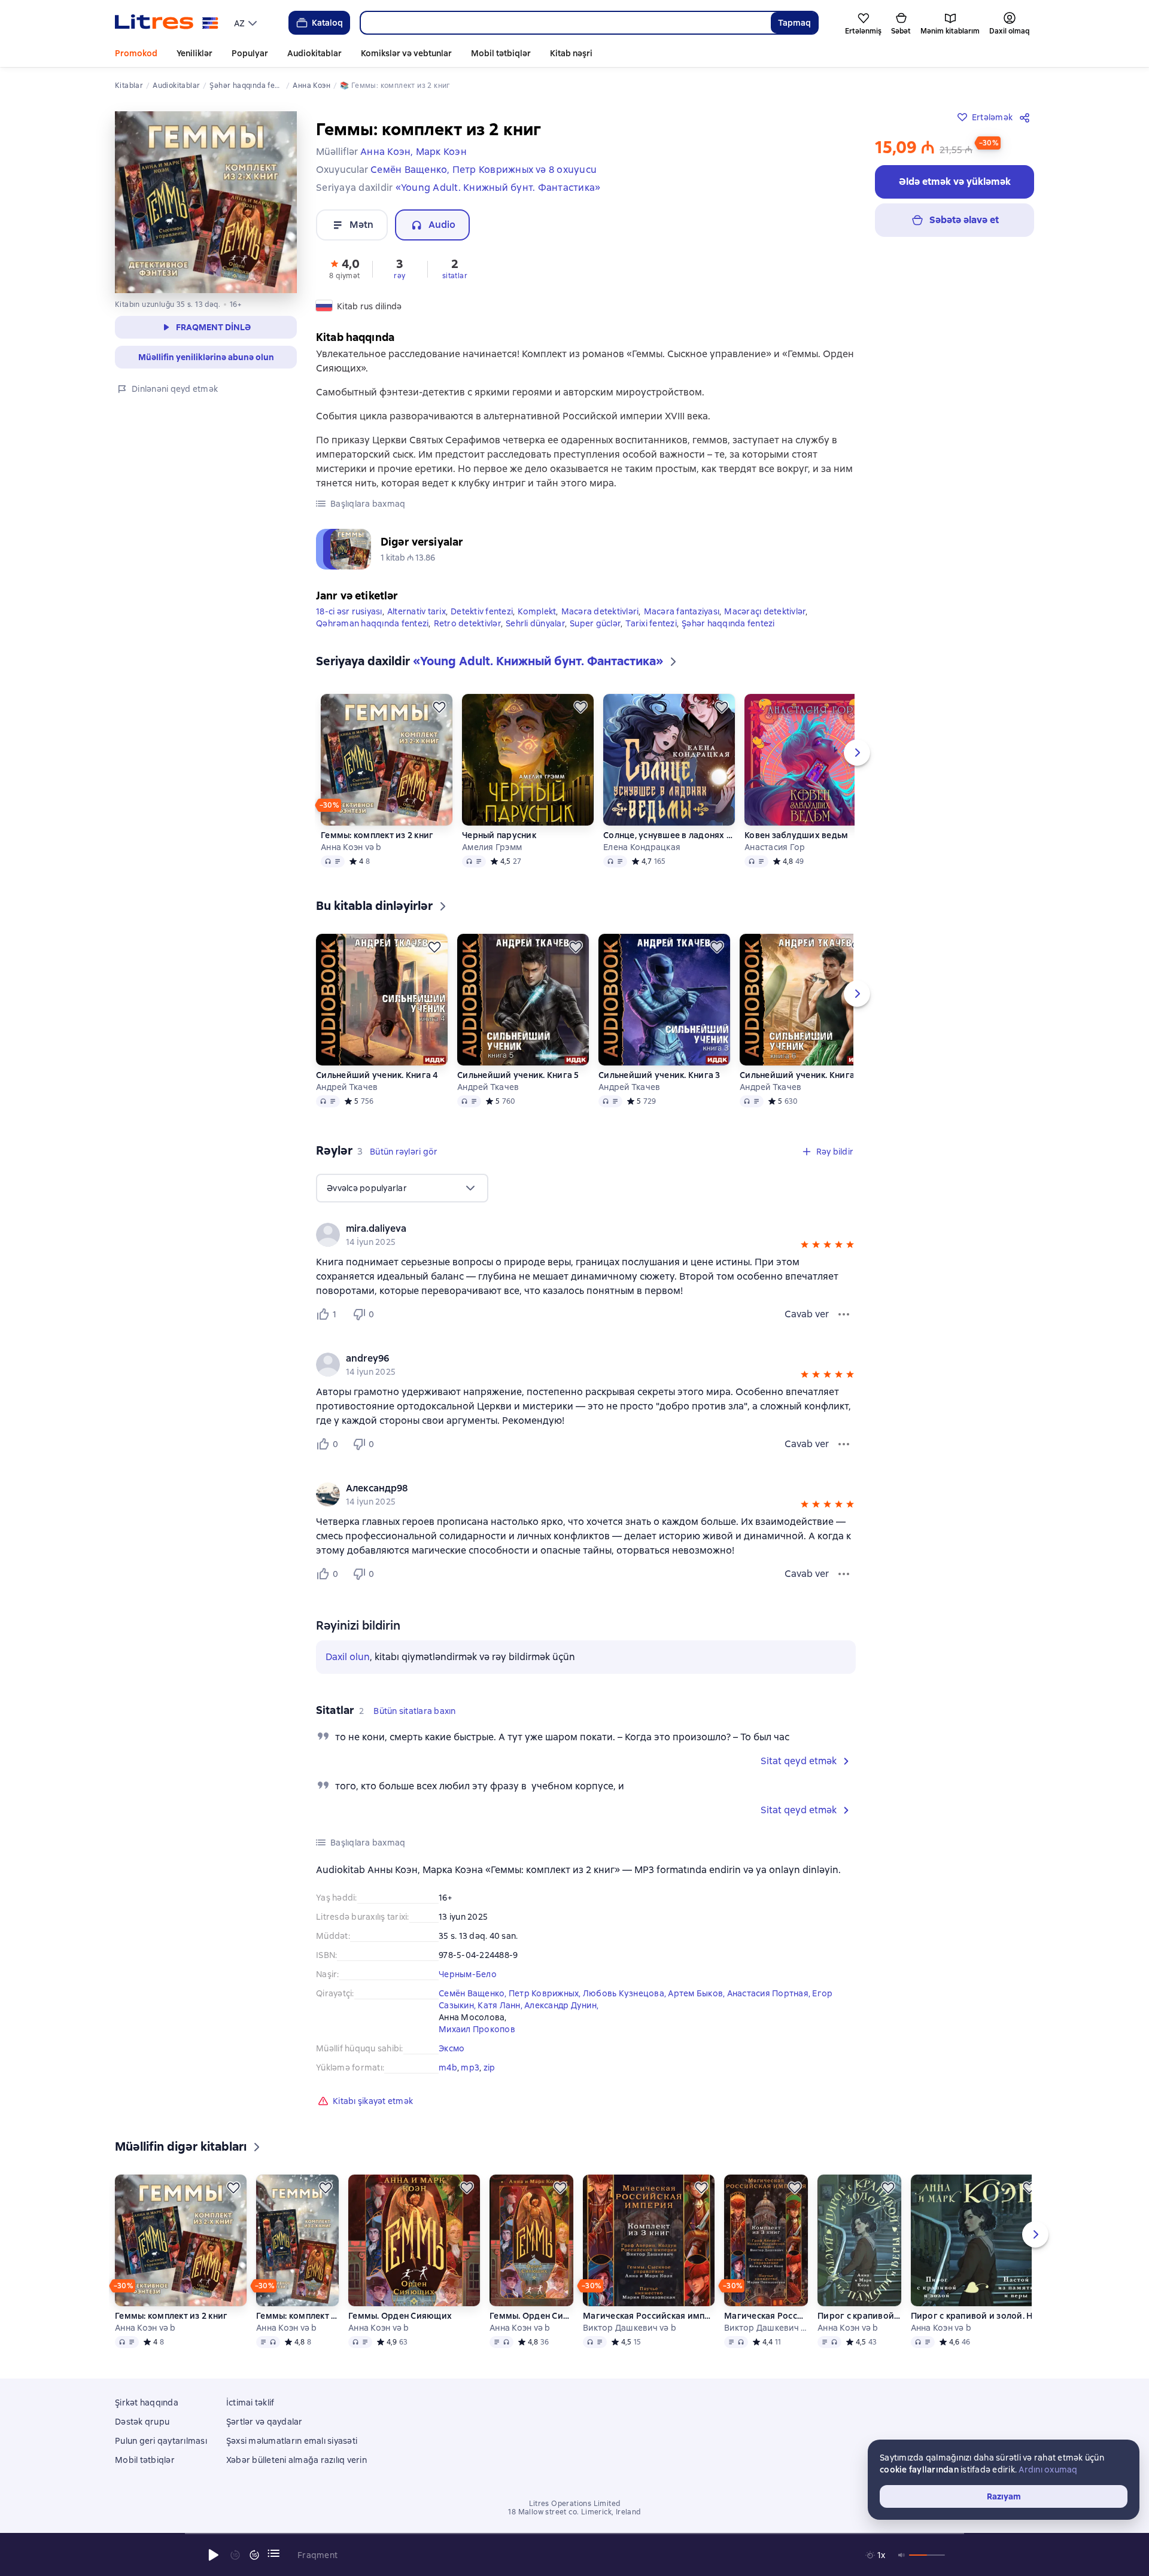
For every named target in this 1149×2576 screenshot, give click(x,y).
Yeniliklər (194, 53)
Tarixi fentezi (651, 623)
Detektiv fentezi (482, 611)
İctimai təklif (250, 2403)
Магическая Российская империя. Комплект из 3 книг (649, 2316)
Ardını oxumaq (1048, 2470)
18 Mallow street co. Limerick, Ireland (574, 2512)
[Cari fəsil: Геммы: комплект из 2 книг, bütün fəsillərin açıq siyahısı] (273, 2553)
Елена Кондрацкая (642, 847)
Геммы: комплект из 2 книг (377, 835)
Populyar (250, 53)
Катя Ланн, (501, 2005)
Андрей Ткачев (347, 1087)
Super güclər (595, 623)
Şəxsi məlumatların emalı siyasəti (292, 2441)
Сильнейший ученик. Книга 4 (377, 1075)
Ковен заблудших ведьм (796, 835)
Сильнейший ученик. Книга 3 (659, 1075)
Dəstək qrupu (142, 2422)
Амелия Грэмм (492, 847)
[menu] (247, 23)
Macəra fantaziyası (682, 611)
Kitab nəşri (571, 53)
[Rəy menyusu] (844, 1314)
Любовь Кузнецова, (626, 1993)
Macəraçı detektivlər (765, 611)
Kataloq (327, 23)
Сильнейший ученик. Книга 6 (801, 1075)
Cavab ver (807, 1314)
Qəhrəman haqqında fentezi (372, 623)
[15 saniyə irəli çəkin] (254, 2555)
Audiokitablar (314, 53)
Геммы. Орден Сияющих (400, 2316)
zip (490, 2068)
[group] (586, 1235)
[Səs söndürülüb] (902, 2555)
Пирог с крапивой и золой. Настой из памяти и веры (859, 2316)
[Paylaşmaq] (1027, 117)
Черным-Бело (468, 1974)
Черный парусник (499, 835)
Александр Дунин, (561, 2005)
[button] (345, 268)
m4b (448, 2068)
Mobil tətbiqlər (501, 53)
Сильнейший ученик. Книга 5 (518, 1075)
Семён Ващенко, (474, 1993)
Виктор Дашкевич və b (630, 2328)
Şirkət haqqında (147, 2403)
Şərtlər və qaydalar (265, 2422)
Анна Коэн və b (351, 847)
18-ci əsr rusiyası (349, 611)
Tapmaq (794, 23)
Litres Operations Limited (575, 2504)
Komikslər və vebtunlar (406, 53)
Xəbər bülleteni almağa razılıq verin (297, 2460)
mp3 (470, 2068)
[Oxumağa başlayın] (214, 2555)
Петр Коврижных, (546, 1993)
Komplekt (537, 611)
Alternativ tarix (417, 611)
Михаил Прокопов (477, 2029)
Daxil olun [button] (348, 1657)
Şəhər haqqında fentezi (728, 623)
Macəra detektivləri (600, 611)
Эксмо (452, 2048)
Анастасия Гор (775, 847)
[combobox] (565, 23)
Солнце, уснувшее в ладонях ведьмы (669, 835)
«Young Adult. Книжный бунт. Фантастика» (498, 188)
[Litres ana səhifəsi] (167, 23)
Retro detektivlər (467, 623)
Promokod (136, 53)
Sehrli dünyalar (535, 623)
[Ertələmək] (439, 707)
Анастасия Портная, (770, 1993)
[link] (569, 1229)
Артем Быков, (697, 1993)
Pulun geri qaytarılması (161, 2441)
